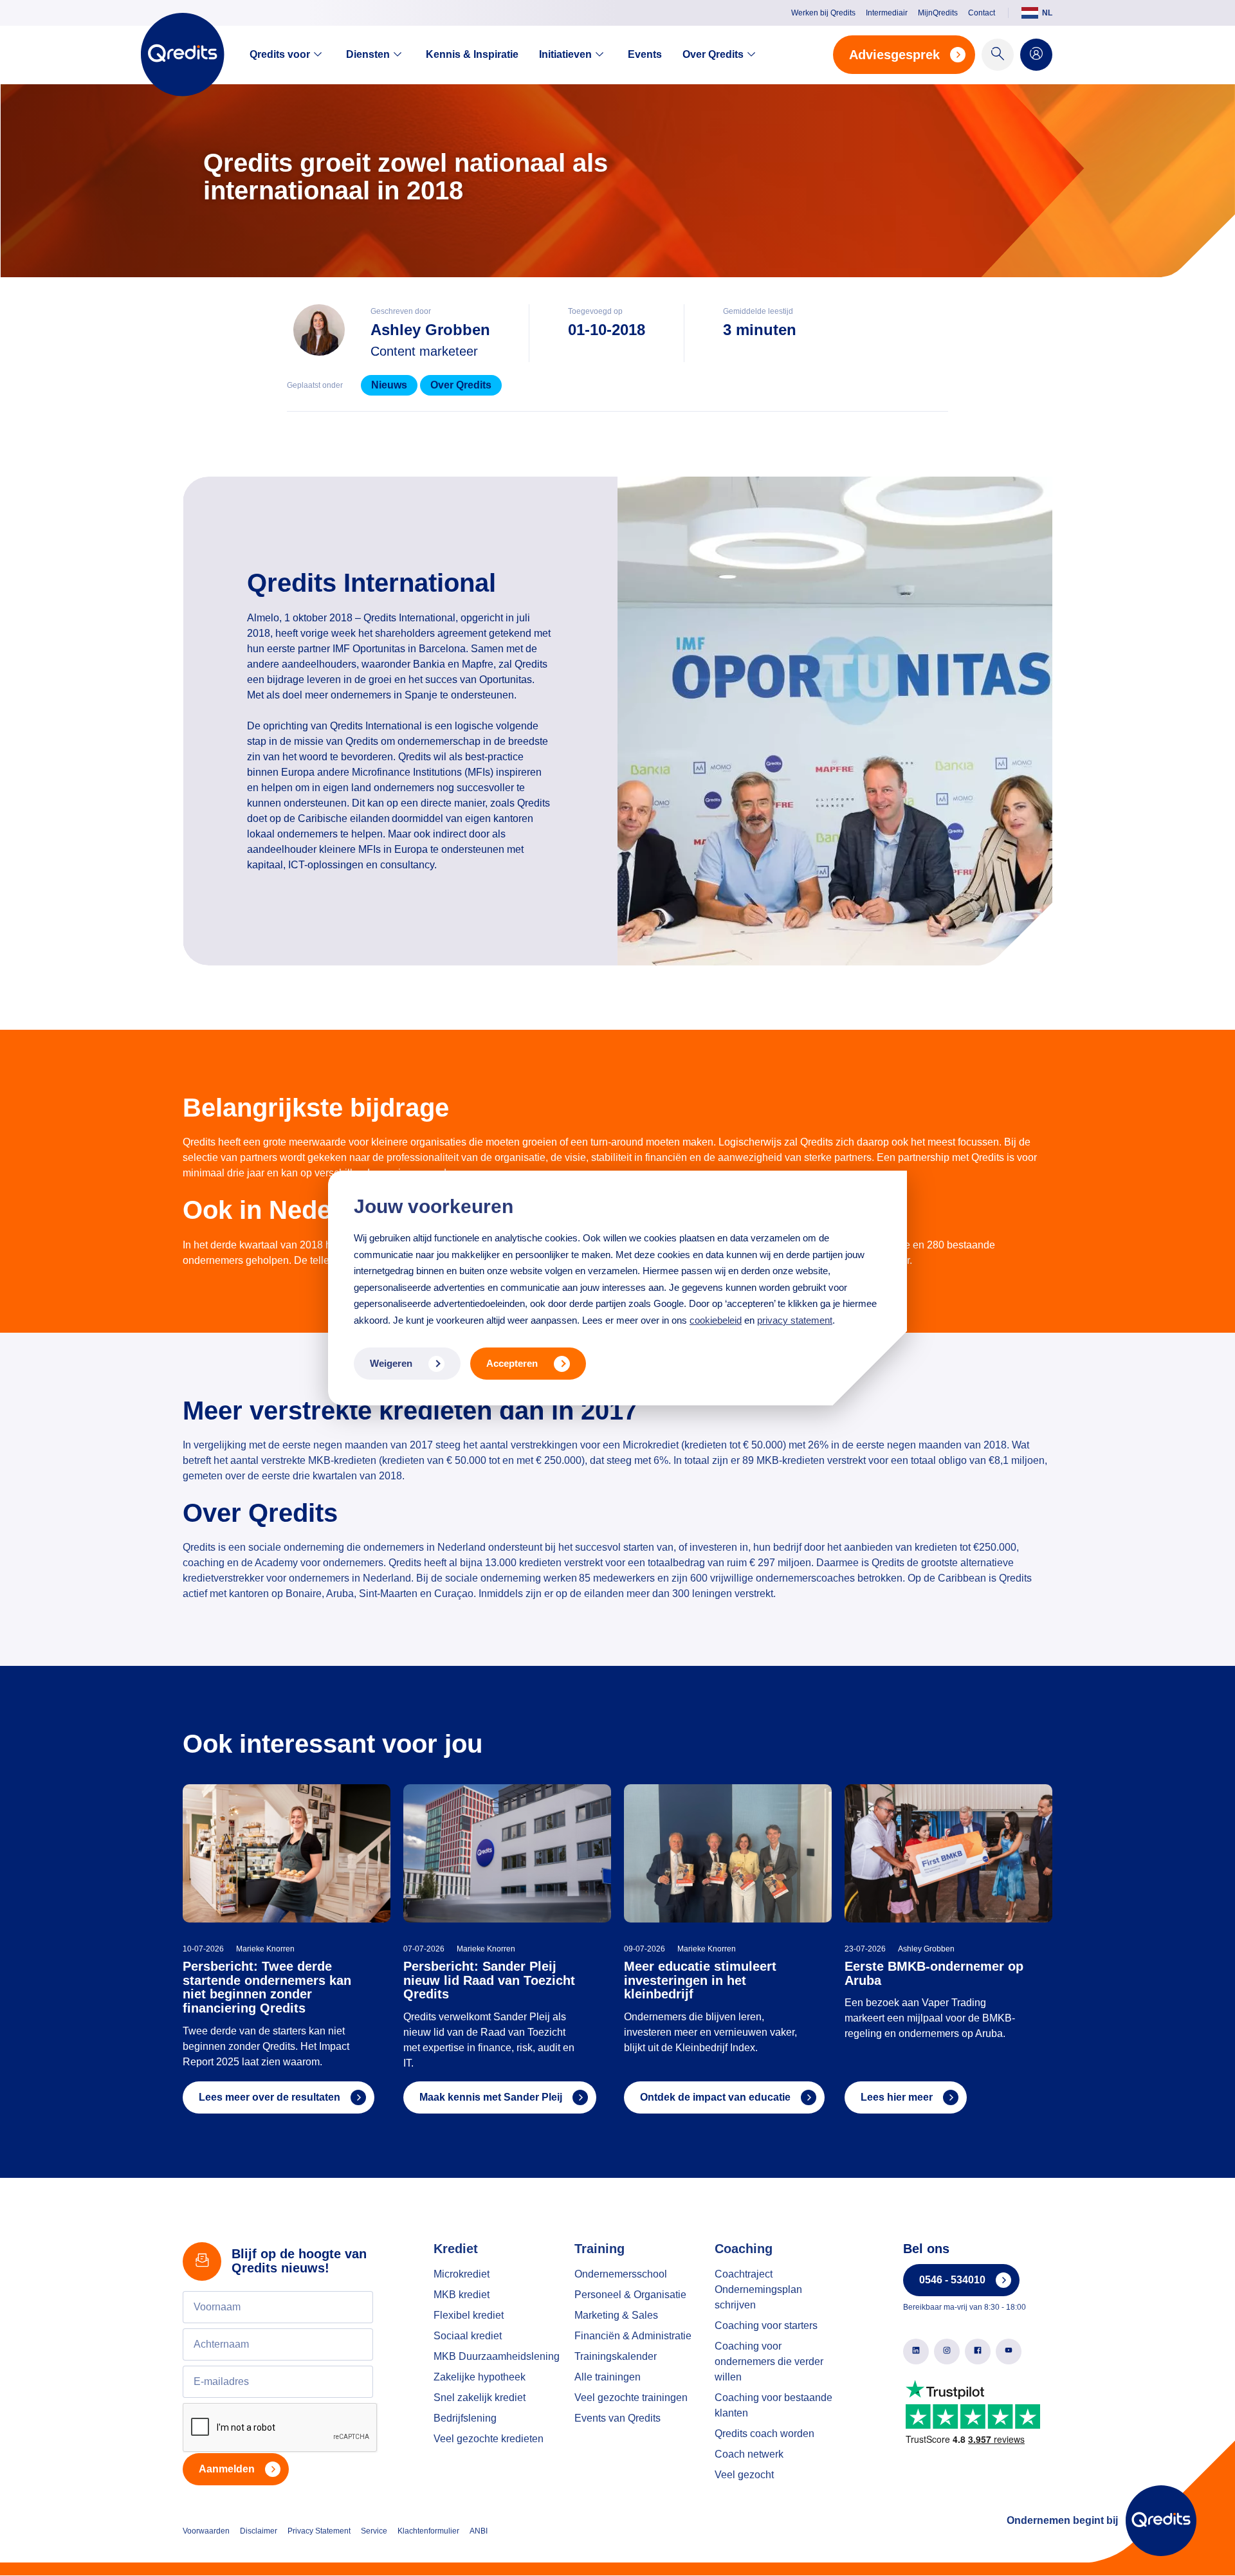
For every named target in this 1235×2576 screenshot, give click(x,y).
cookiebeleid (716, 1320)
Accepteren (512, 1363)
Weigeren (391, 1363)
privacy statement (795, 1320)
